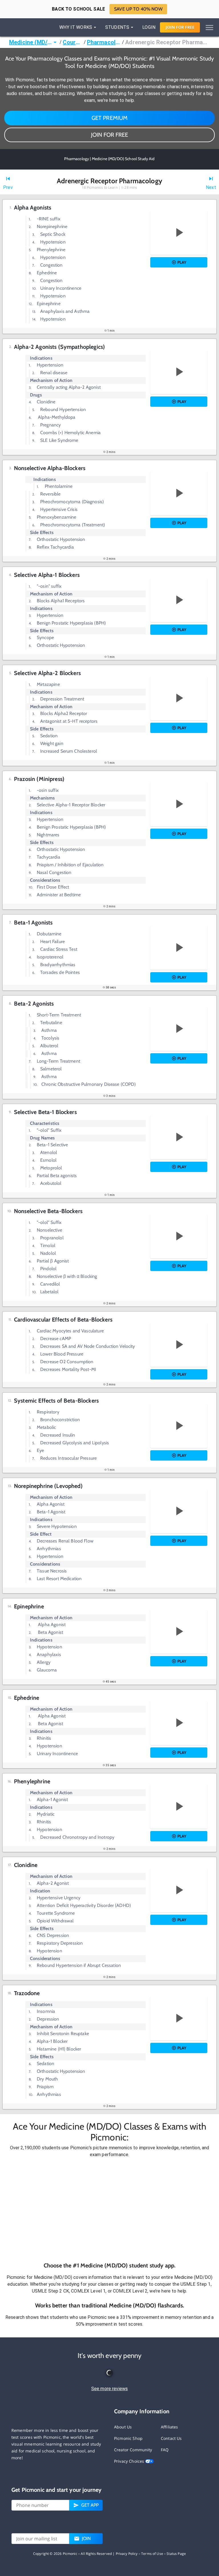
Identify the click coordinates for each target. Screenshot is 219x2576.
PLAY (182, 262)
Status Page (176, 2554)
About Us (123, 2427)
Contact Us (171, 2438)
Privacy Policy (127, 2554)
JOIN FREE (180, 27)
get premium (110, 118)
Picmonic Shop (128, 2438)
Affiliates (170, 2427)
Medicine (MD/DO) (30, 42)
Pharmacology (104, 42)
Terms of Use (152, 2554)
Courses (73, 42)
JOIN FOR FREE (109, 135)
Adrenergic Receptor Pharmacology (168, 42)
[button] (109, 2210)
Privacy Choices (130, 2461)
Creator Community (133, 2450)
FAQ (165, 2450)
